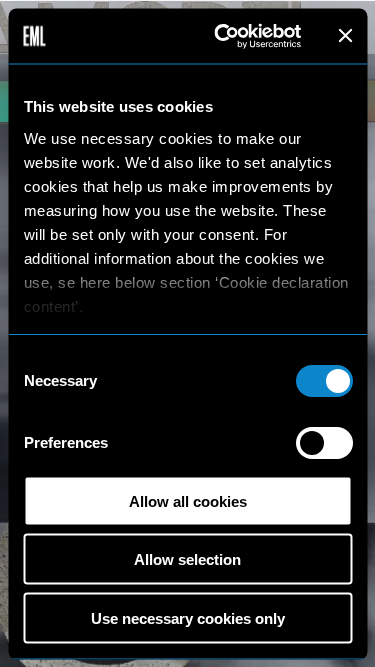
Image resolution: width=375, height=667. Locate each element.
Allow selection (187, 559)
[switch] (323, 443)
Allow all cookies (188, 500)
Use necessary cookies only (188, 617)
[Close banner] (345, 36)
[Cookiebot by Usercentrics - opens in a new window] (223, 36)
